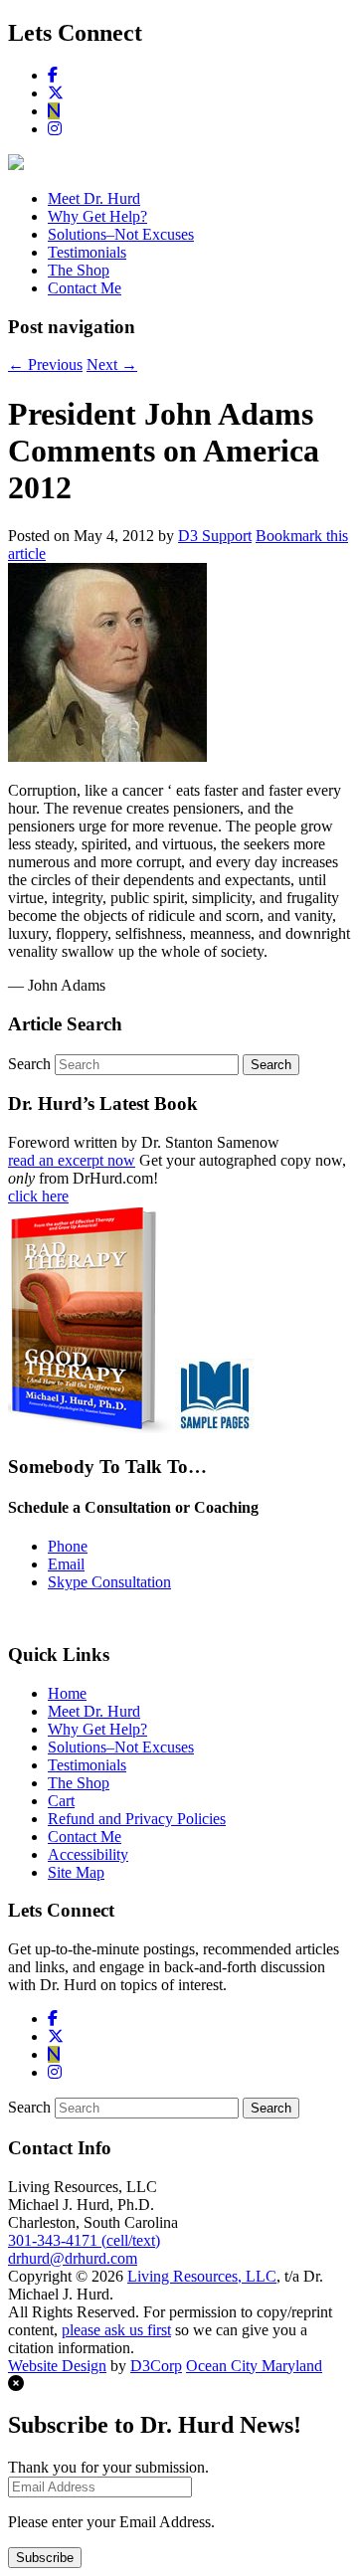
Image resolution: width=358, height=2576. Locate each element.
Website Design (57, 2366)
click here (38, 1196)
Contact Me (85, 288)
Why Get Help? (97, 216)
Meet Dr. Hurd (94, 198)
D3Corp (156, 2366)
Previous (45, 365)
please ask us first (116, 2330)
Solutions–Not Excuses (121, 234)
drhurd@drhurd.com (73, 2258)
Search (29, 1064)
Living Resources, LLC (202, 2276)
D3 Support (215, 536)
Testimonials (87, 252)
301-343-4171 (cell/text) (84, 2240)
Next (112, 365)
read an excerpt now (72, 1160)
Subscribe (45, 2558)
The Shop (79, 270)
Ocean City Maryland (254, 2366)
